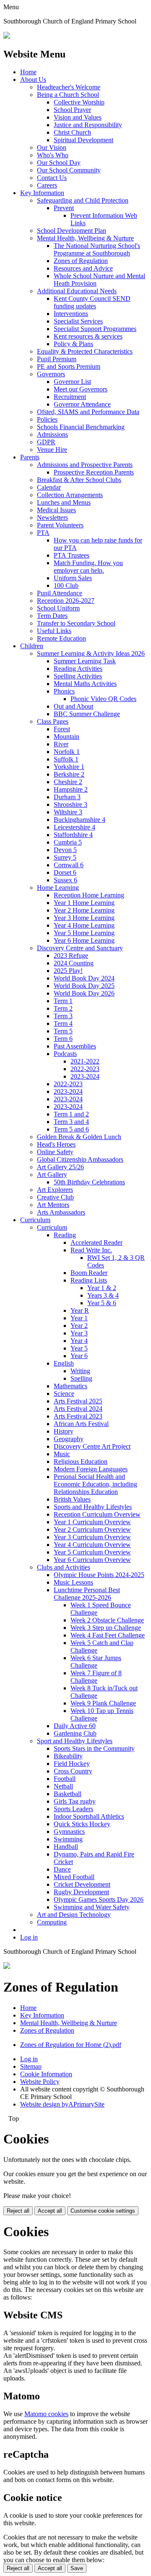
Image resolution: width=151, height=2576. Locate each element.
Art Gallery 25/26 (60, 1167)
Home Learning (58, 888)
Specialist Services (78, 321)
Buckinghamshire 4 (79, 820)
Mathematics (70, 1386)
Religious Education (81, 1461)
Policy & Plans (73, 344)
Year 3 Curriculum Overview (92, 1537)
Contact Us (52, 178)
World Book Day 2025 (84, 986)
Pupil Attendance (60, 593)
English (64, 1363)
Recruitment (70, 397)
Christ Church (72, 132)
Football (65, 1779)
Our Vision (52, 147)
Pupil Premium (57, 359)
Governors (51, 374)
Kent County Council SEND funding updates (92, 302)
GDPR (46, 442)
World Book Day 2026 (84, 993)
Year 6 (79, 1356)
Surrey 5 (65, 857)
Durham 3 (67, 797)
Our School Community (69, 170)
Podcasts (65, 1054)
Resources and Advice (83, 268)
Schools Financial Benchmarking (81, 427)
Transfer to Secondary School (76, 623)
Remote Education (61, 638)
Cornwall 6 (69, 865)
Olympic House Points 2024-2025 (99, 1575)
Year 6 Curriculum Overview (92, 1560)
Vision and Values (78, 117)
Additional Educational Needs (77, 291)
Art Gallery (52, 1175)
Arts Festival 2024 (78, 1409)
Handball (66, 1847)
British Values (72, 1499)
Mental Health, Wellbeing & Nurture (85, 238)
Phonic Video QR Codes (103, 699)
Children (32, 646)
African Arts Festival (81, 1424)
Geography (69, 1439)
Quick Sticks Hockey (82, 1824)
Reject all (18, 2211)
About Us (33, 80)
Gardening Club (75, 1733)
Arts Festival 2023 (78, 1416)
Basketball (68, 1794)
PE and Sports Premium (69, 366)
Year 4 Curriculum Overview (92, 1545)
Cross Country (73, 1771)
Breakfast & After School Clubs (79, 480)
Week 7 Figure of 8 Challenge (96, 1677)
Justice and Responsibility (88, 125)
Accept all (50, 2211)
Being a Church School (68, 95)
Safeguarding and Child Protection (83, 200)
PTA (43, 533)
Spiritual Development (83, 140)
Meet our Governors (81, 389)
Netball (63, 1786)
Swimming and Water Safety (92, 1907)
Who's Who (53, 155)
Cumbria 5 (68, 842)
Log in (29, 1937)
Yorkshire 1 (69, 767)
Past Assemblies (75, 1046)
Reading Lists (89, 1280)
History (64, 1431)
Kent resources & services (88, 336)
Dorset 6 (65, 872)
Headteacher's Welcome (69, 87)
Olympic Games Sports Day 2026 (99, 1899)
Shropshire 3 (70, 804)
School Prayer (72, 110)
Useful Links (54, 631)
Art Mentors (53, 1205)
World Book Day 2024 (84, 978)
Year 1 (79, 1318)
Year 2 (79, 1326)
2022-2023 (85, 1069)
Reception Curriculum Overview (97, 1514)
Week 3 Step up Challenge (106, 1628)
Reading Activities (78, 669)
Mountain (66, 737)
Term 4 (63, 1023)
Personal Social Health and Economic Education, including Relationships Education (95, 1484)
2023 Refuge (71, 956)
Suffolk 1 (66, 759)
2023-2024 (85, 1076)
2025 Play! (68, 971)
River (61, 744)
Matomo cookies (46, 2414)
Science (64, 1394)
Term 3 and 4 (71, 1122)
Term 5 (63, 1031)
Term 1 (63, 1001)
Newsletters (52, 518)
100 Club (66, 585)
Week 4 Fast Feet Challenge (108, 1635)
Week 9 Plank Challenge (103, 1703)
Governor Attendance (82, 404)
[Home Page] (7, 36)
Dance (62, 1869)
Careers (47, 185)
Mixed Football (74, 1877)
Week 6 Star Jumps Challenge (96, 1662)
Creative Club (55, 1197)
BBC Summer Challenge (87, 714)
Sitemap (31, 2066)
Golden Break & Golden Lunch (79, 1137)
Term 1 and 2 (71, 1114)
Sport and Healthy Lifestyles (75, 1741)
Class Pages (53, 721)
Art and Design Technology (74, 1915)
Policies (47, 419)
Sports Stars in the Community (94, 1748)
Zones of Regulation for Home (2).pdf (71, 2045)
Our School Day (59, 163)
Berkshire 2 (69, 774)
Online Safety (55, 1152)
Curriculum (35, 1220)
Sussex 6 (65, 880)
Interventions (71, 314)
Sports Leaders (73, 1809)
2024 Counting (74, 963)
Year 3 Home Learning (84, 918)
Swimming (68, 1839)
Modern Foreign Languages (91, 1469)
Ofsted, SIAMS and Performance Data (88, 412)
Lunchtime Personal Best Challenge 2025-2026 (87, 1594)
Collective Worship (79, 102)
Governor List (72, 382)
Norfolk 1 (67, 752)
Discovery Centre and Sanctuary (80, 948)
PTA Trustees (72, 555)
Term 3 (63, 1016)
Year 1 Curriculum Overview (92, 1522)
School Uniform (58, 608)
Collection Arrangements (70, 495)
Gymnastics (69, 1832)
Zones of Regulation (81, 261)
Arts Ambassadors (61, 1212)
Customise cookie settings (103, 2211)
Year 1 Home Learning (84, 903)
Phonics (64, 691)
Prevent (64, 208)
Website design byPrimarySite (62, 2104)
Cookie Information (46, 2074)
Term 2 (63, 1008)
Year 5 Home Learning (84, 933)
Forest (62, 729)
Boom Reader (89, 1273)
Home (28, 72)
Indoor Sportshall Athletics (89, 1816)
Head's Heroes (56, 1144)
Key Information (42, 193)
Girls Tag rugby (75, 1801)
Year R (80, 1310)
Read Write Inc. (91, 1250)
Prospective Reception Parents (94, 472)
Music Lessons (73, 1582)
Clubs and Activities (64, 1567)
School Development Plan (72, 231)
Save (77, 2568)
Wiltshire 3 (68, 812)
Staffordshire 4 (73, 835)
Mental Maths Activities (85, 684)
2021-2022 (85, 1061)
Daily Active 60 (75, 1726)
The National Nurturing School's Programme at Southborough (97, 249)
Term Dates (52, 616)
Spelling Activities (78, 676)
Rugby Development (81, 1892)
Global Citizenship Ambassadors (80, 1159)
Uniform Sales (73, 578)
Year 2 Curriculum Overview (92, 1529)
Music (62, 1454)
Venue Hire (52, 450)
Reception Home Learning (89, 895)
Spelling (81, 1378)
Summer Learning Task (85, 661)
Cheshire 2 (68, 782)
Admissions (52, 434)
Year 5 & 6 (102, 1303)
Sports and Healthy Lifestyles (93, 1507)
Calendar (49, 487)
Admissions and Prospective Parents (85, 465)
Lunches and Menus (64, 502)
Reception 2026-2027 (66, 601)
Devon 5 (65, 850)
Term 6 (63, 1039)
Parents (30, 457)
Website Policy (40, 2082)
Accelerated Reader (96, 1242)
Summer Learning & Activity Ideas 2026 (91, 653)
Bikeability (68, 1756)
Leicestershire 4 (74, 827)
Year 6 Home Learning (84, 940)
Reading (65, 1235)
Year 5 (79, 1348)
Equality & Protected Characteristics (85, 351)
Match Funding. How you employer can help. (88, 567)
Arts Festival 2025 (78, 1401)
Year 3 (79, 1333)
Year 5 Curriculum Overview (92, 1552)
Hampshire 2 (71, 789)
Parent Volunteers (60, 525)
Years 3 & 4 (103, 1295)
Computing (52, 1922)
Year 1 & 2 (102, 1288)
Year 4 (79, 1341)
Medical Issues (56, 510)
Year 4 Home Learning (84, 925)
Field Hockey (72, 1764)
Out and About (73, 706)
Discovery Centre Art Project (92, 1446)
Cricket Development (82, 1884)
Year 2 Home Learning (84, 910)
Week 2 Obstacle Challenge (107, 1620)
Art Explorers (55, 1190)
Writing (80, 1371)
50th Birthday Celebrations (89, 1182)
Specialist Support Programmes (95, 329)
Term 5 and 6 (71, 1129)
